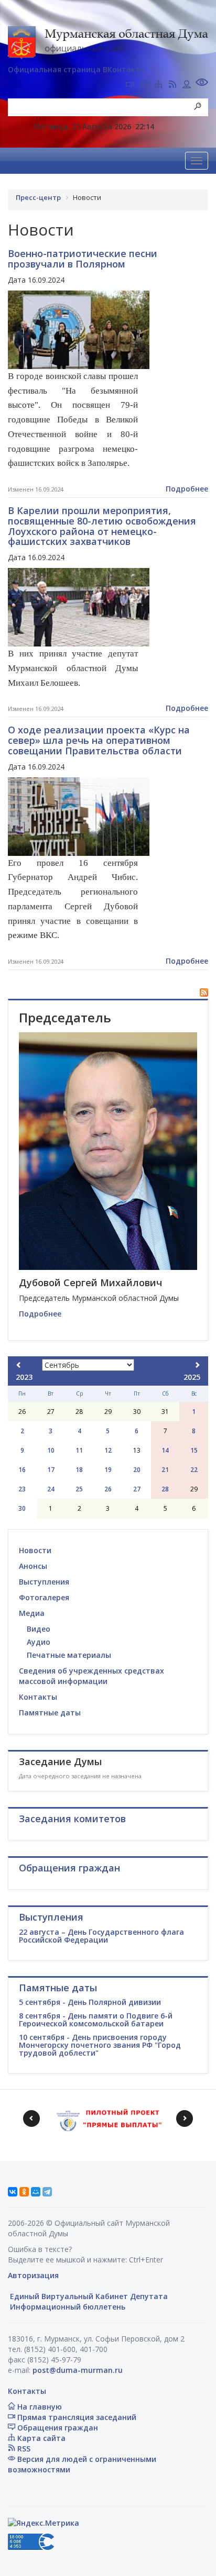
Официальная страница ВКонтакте (76, 69)
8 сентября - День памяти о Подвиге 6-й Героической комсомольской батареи (96, 2020)
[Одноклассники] (24, 2192)
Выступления (44, 1582)
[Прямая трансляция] (130, 85)
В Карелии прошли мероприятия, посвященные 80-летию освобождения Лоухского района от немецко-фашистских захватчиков (102, 526)
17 (51, 1470)
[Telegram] (47, 2192)
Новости (35, 1550)
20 (137, 1470)
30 (22, 1508)
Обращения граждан (57, 2428)
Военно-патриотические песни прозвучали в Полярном (83, 259)
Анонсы (33, 1566)
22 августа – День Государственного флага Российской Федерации (101, 1936)
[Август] (19, 1365)
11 (79, 1450)
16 (22, 1470)
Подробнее (187, 489)
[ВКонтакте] (13, 2192)
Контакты (38, 1697)
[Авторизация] (187, 85)
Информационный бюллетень (67, 2307)
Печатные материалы (69, 1655)
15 (194, 1450)
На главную (39, 2407)
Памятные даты (50, 1713)
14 (165, 1450)
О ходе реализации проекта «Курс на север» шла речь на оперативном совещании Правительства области (99, 740)
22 (194, 1470)
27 (137, 1489)
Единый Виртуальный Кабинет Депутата (88, 2296)
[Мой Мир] (36, 2192)
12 (108, 1450)
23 (22, 1489)
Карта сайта (40, 2438)
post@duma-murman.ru (78, 2370)
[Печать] (144, 85)
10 (51, 1450)
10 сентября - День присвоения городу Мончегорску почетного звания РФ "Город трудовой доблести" (100, 2045)
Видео (39, 1629)
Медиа (32, 1613)
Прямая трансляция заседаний (76, 2417)
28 (165, 1489)
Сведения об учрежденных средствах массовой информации (91, 1676)
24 (51, 1489)
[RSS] (172, 85)
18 (79, 1470)
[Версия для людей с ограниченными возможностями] (202, 83)
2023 (24, 1377)
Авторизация (33, 2275)
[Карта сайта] (158, 85)
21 (165, 1470)
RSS (23, 2449)
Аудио (39, 1642)
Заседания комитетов (72, 1819)
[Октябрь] (197, 1365)
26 (108, 1489)
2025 (192, 1377)
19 (108, 1470)
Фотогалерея (44, 1597)
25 (79, 1489)
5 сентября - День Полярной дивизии (90, 2002)
